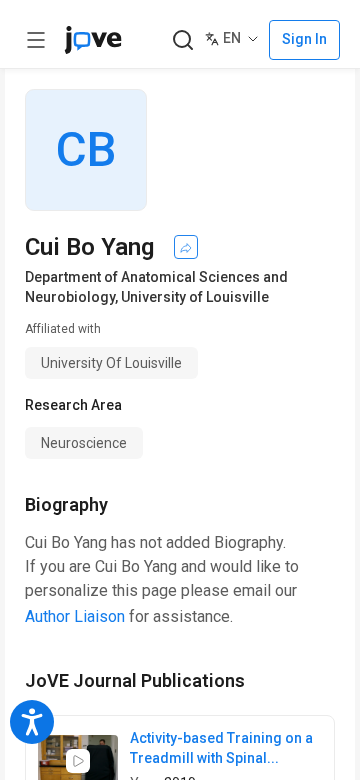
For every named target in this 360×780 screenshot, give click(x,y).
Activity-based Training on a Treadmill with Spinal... (221, 748)
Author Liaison (75, 616)
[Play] (78, 761)
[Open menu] (36, 40)
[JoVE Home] (93, 40)
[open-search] (182, 40)
